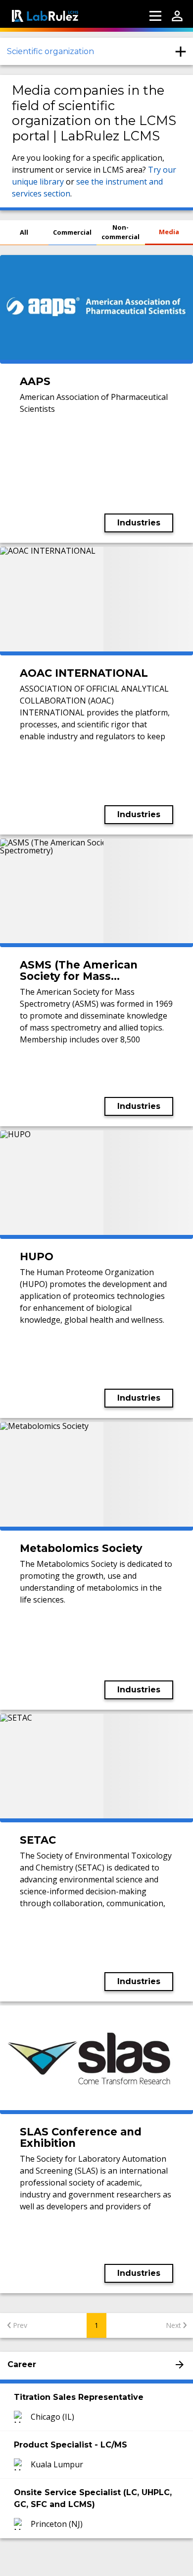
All (24, 232)
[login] (177, 16)
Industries (139, 523)
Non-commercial (121, 232)
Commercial (72, 232)
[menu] (155, 16)
